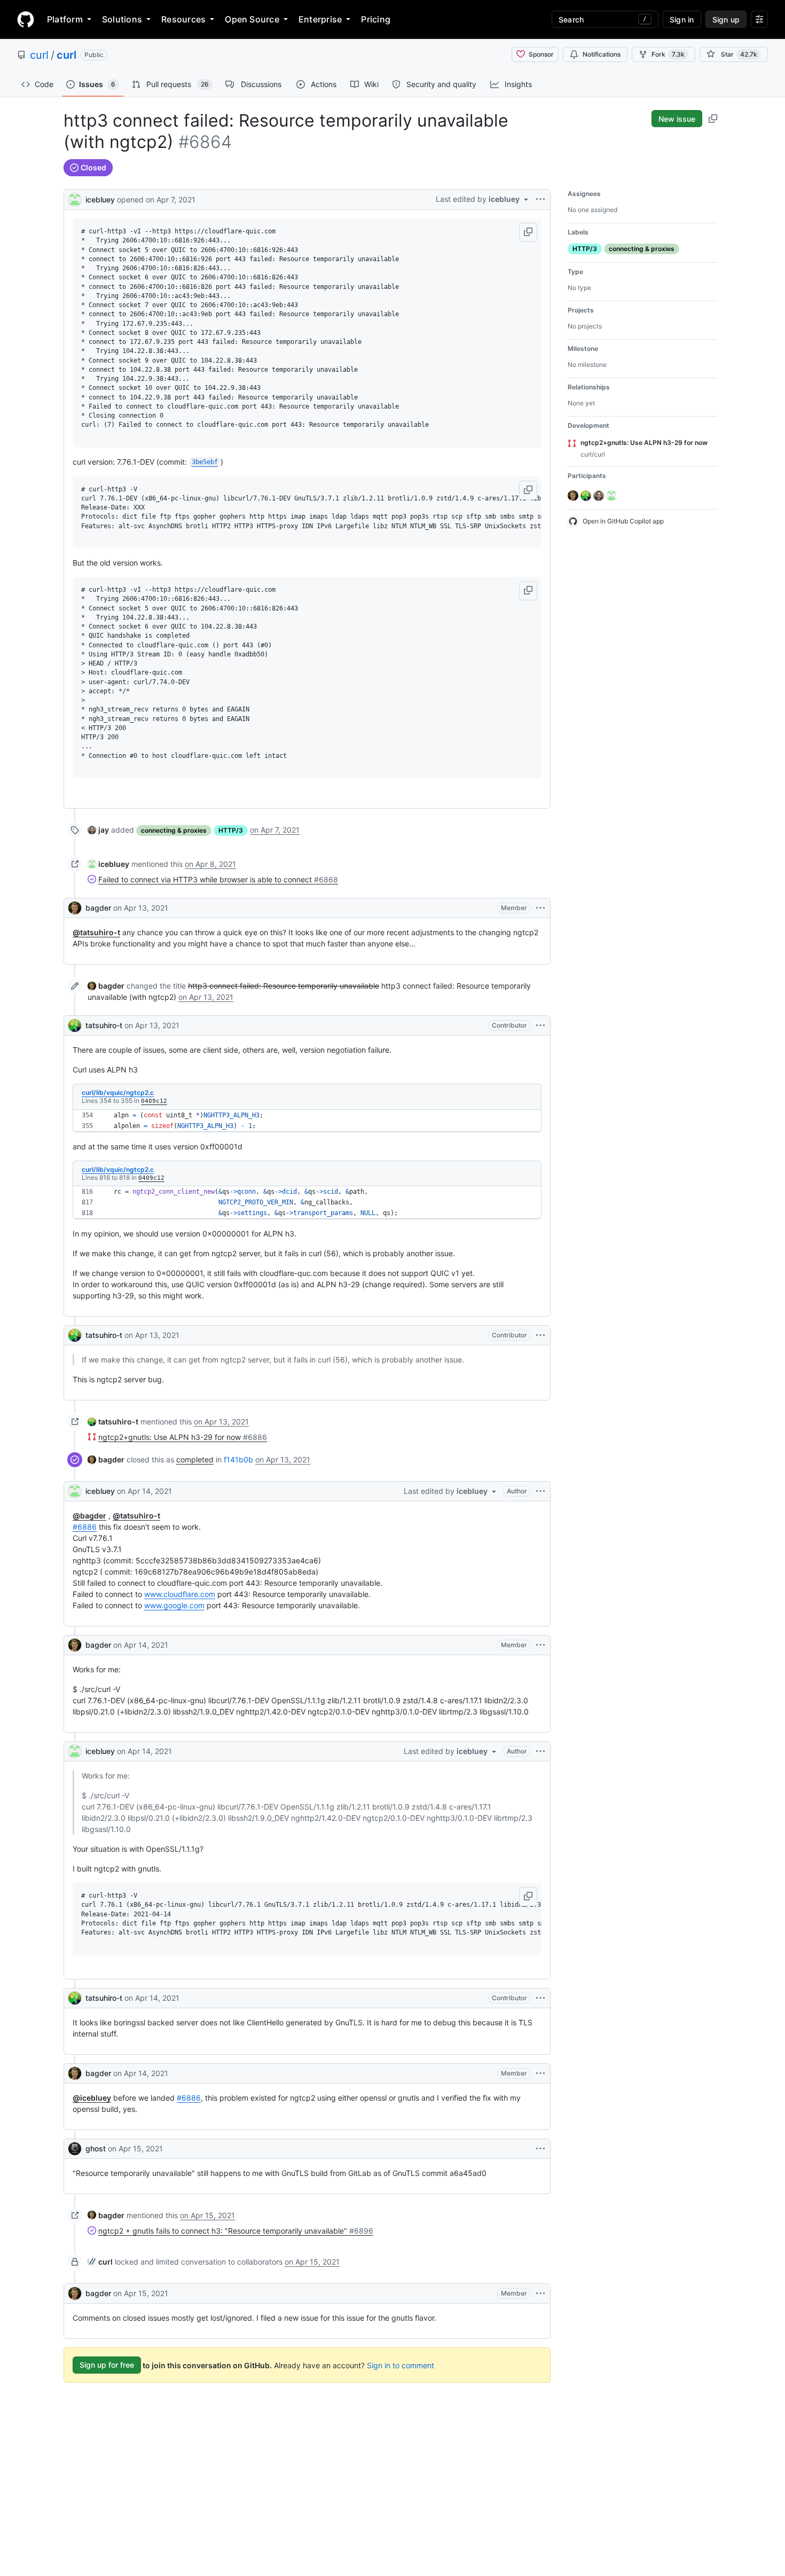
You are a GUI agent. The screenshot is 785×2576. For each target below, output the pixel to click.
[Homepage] (26, 19)
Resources (183, 19)
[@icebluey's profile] (75, 198)
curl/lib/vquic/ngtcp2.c (118, 1093)
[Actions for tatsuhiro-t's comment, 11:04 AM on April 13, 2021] (540, 1025)
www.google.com (174, 1605)
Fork (668, 54)
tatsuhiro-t (104, 1025)
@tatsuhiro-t (96, 932)
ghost (96, 2148)
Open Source (252, 19)
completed (195, 1459)
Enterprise (320, 19)
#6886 (85, 1527)
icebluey (100, 199)
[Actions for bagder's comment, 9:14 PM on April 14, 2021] (540, 2073)
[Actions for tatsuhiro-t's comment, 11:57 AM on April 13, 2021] (540, 1335)
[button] (528, 232)
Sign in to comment (401, 2365)
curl (39, 55)
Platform (65, 19)
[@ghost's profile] (75, 2149)
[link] (98, 830)
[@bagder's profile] (75, 908)
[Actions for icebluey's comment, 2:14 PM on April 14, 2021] (540, 1751)
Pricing (376, 19)
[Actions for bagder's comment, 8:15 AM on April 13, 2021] (540, 908)
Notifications (602, 54)
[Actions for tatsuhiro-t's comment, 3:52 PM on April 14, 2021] (540, 1998)
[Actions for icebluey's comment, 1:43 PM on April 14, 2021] (540, 1491)
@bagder (89, 1516)
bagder (98, 908)
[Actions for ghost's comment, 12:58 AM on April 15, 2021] (540, 2149)
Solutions (122, 19)
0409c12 (154, 1101)
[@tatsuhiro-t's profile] (75, 1025)
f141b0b (238, 1459)
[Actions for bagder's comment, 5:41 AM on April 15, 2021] (540, 2293)
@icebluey (92, 2098)
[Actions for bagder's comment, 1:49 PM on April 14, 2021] (540, 1645)
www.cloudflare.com (180, 1594)
